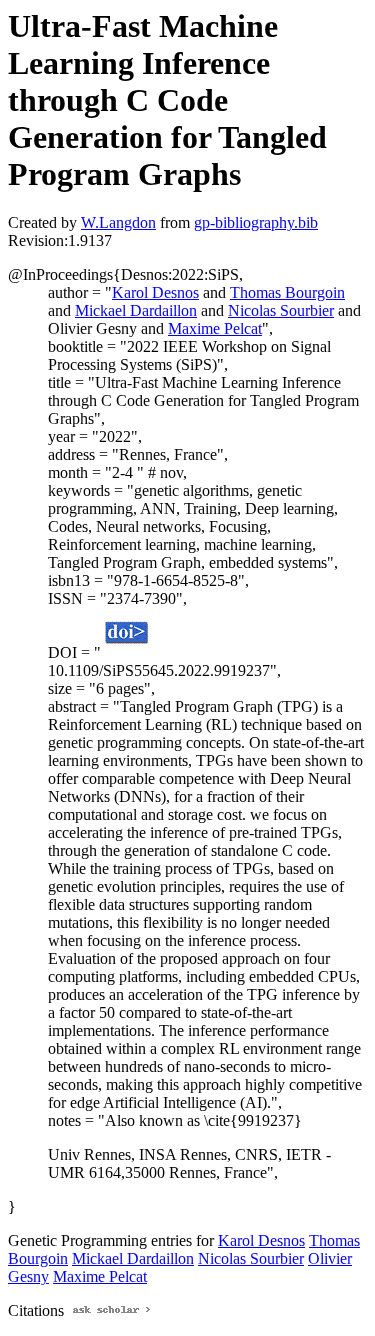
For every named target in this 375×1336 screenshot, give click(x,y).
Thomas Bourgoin (287, 292)
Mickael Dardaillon (136, 310)
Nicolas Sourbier (281, 310)
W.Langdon (118, 222)
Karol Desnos (155, 292)
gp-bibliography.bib (256, 222)
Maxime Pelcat (215, 328)
